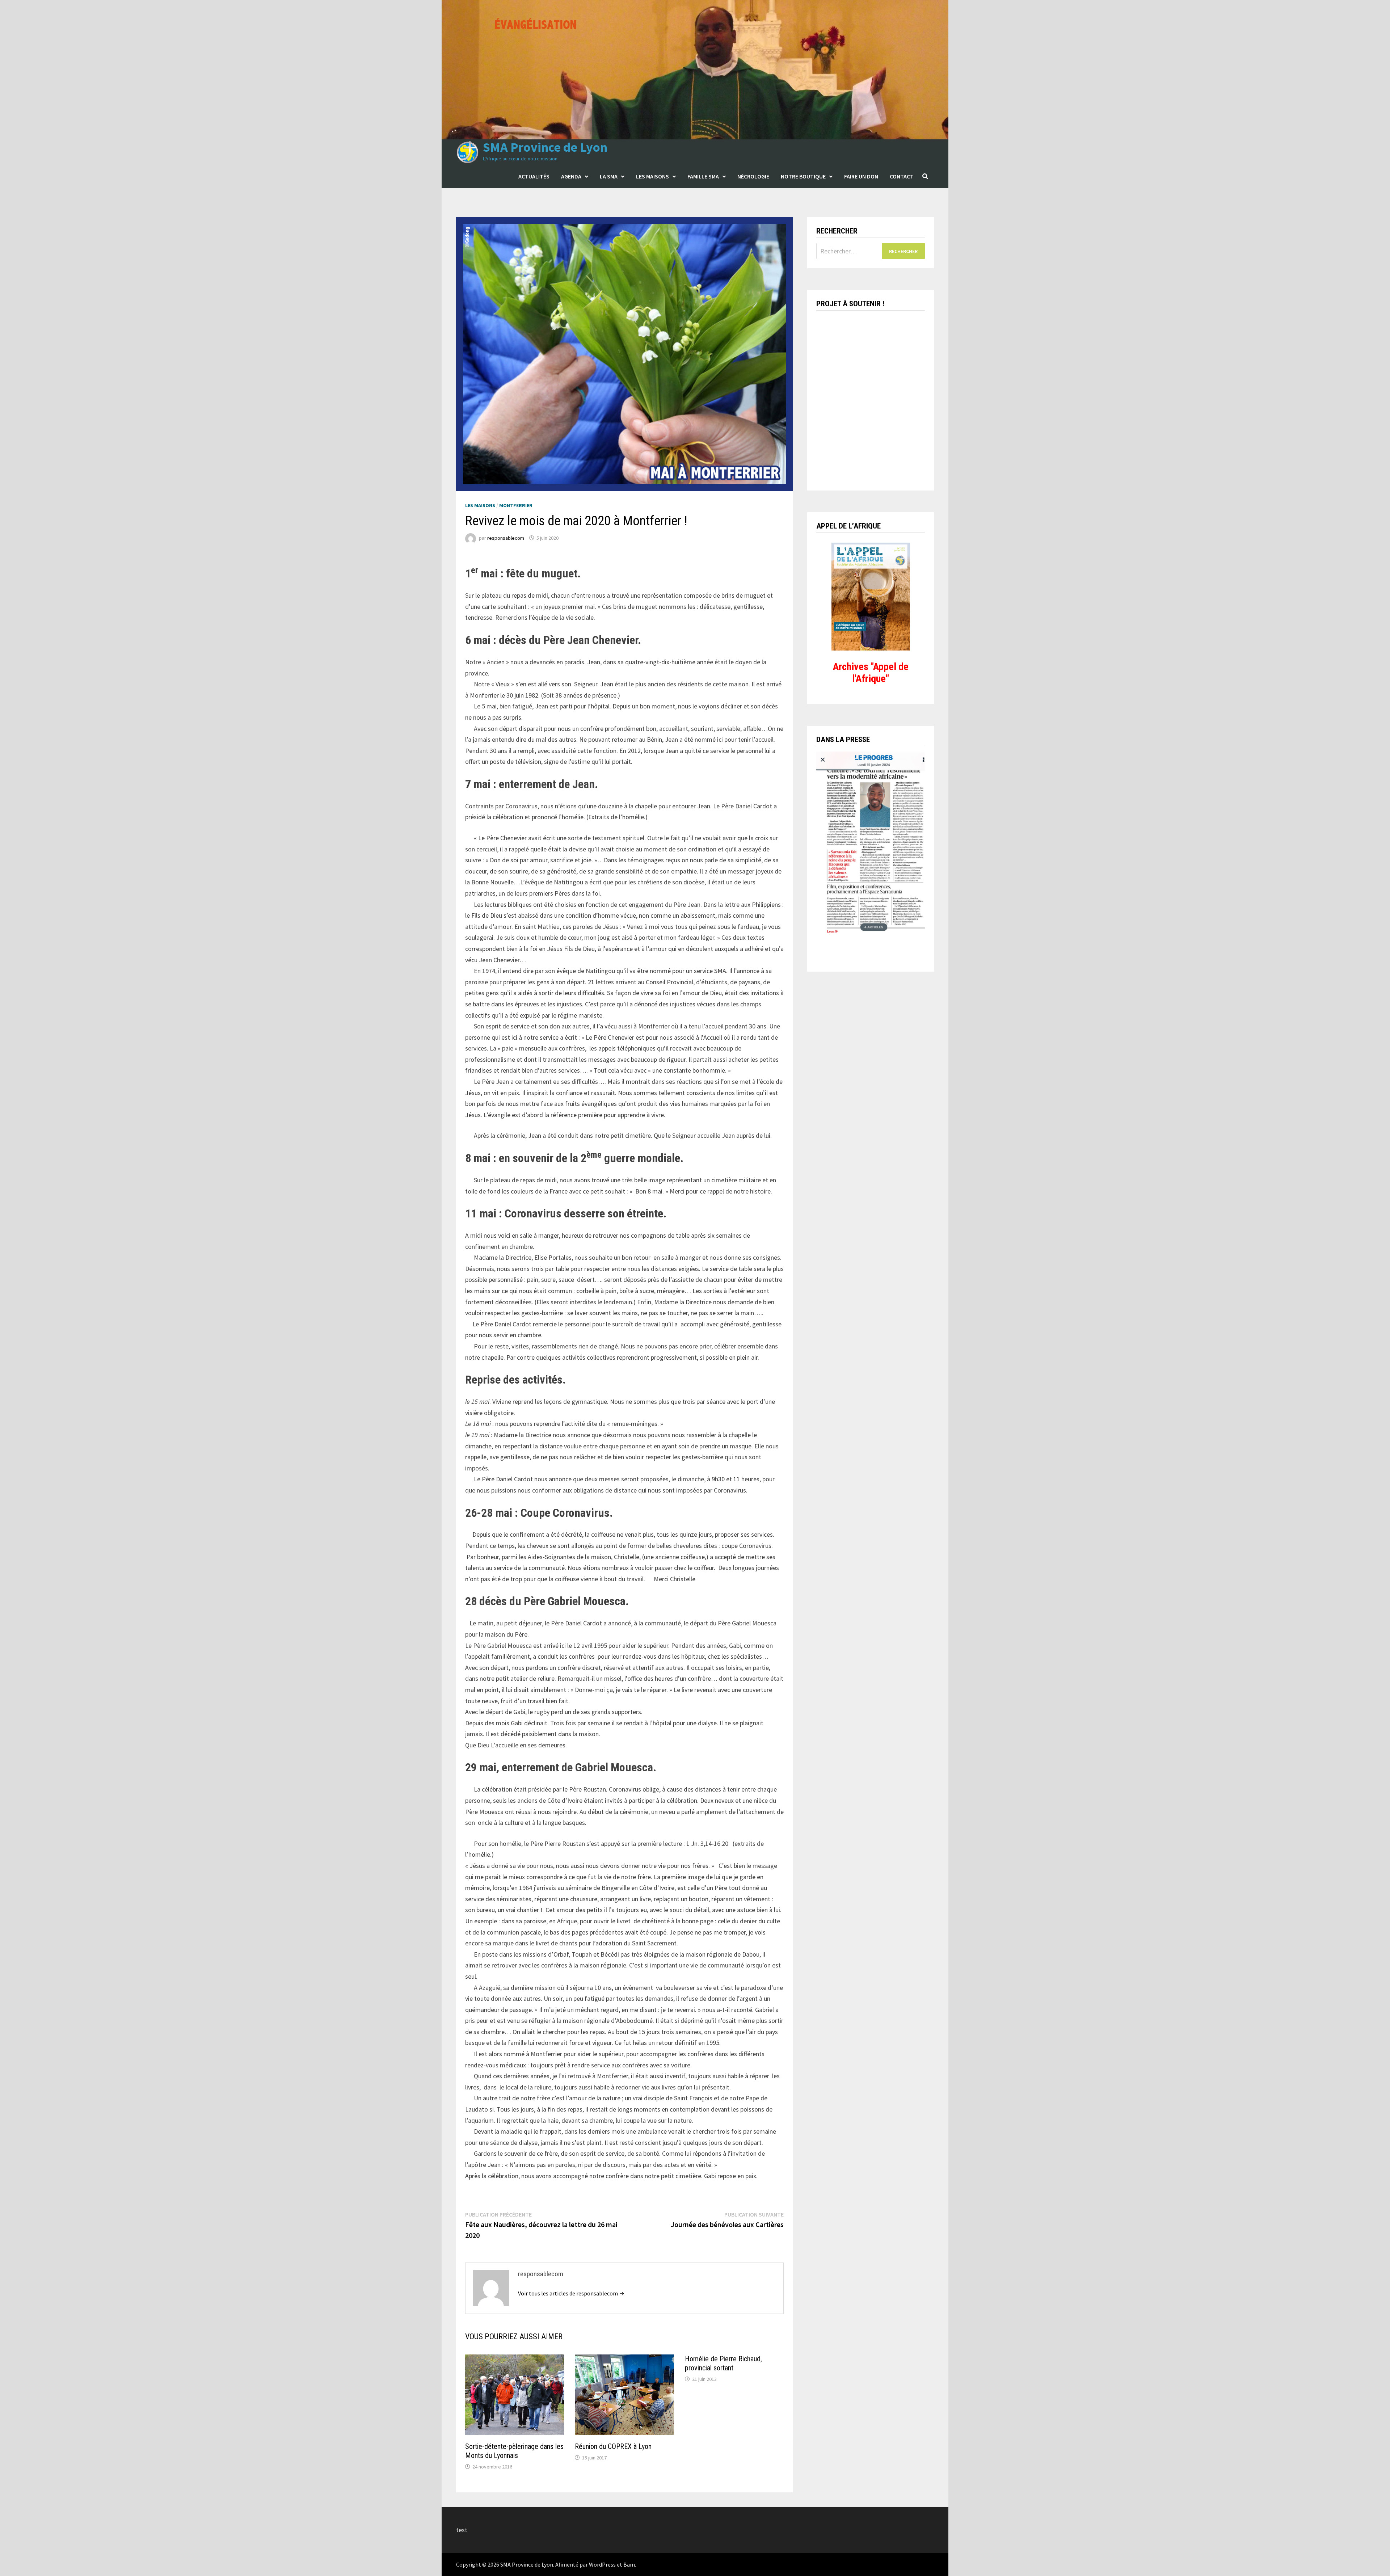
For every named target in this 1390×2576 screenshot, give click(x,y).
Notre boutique (803, 176)
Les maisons (652, 176)
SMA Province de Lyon (545, 147)
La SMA (609, 176)
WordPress (602, 2564)
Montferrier (516, 505)
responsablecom (506, 538)
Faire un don (861, 176)
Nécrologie (753, 176)
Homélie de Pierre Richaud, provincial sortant (723, 2363)
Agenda (571, 176)
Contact (902, 176)
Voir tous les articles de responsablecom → (571, 2293)
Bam (629, 2564)
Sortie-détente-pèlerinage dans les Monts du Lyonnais (514, 2451)
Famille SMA (703, 176)
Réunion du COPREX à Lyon (613, 2446)
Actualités (534, 176)
